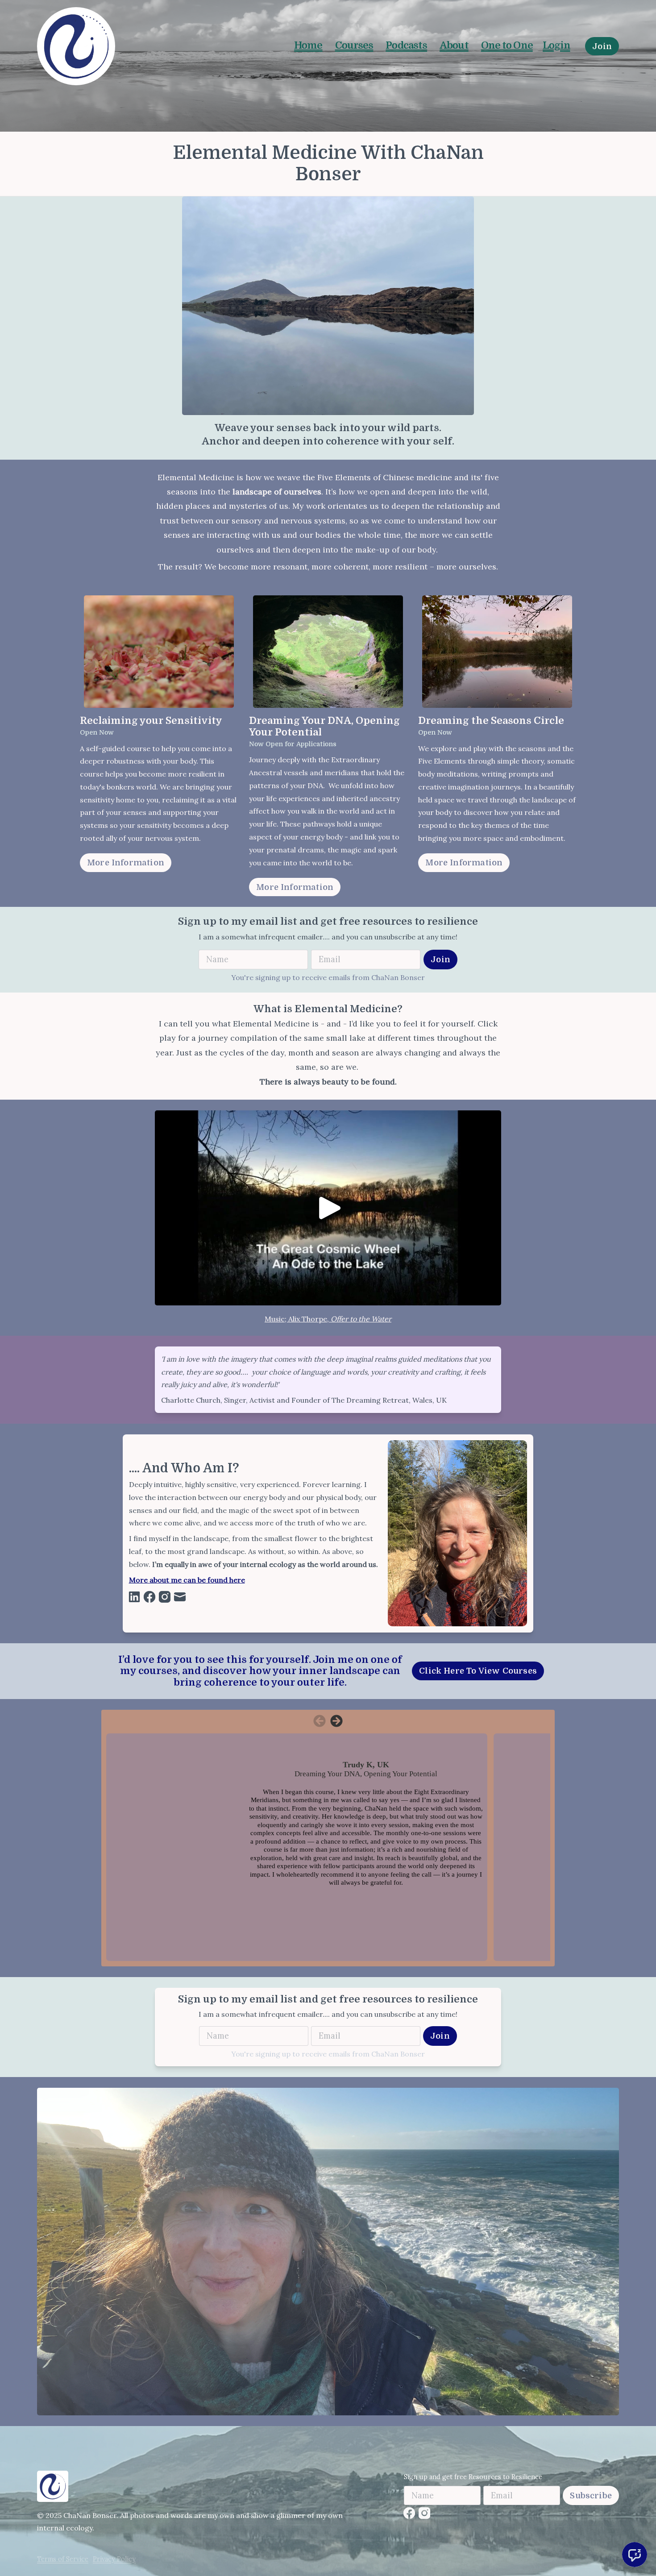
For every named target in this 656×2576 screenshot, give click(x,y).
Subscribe (591, 2495)
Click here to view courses (478, 1671)
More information (295, 887)
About (454, 45)
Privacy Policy (114, 2559)
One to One (507, 45)
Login (556, 45)
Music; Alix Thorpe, (298, 1319)
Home (308, 45)
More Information (126, 862)
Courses (354, 45)
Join (602, 46)
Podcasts (406, 45)
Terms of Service (63, 2559)
